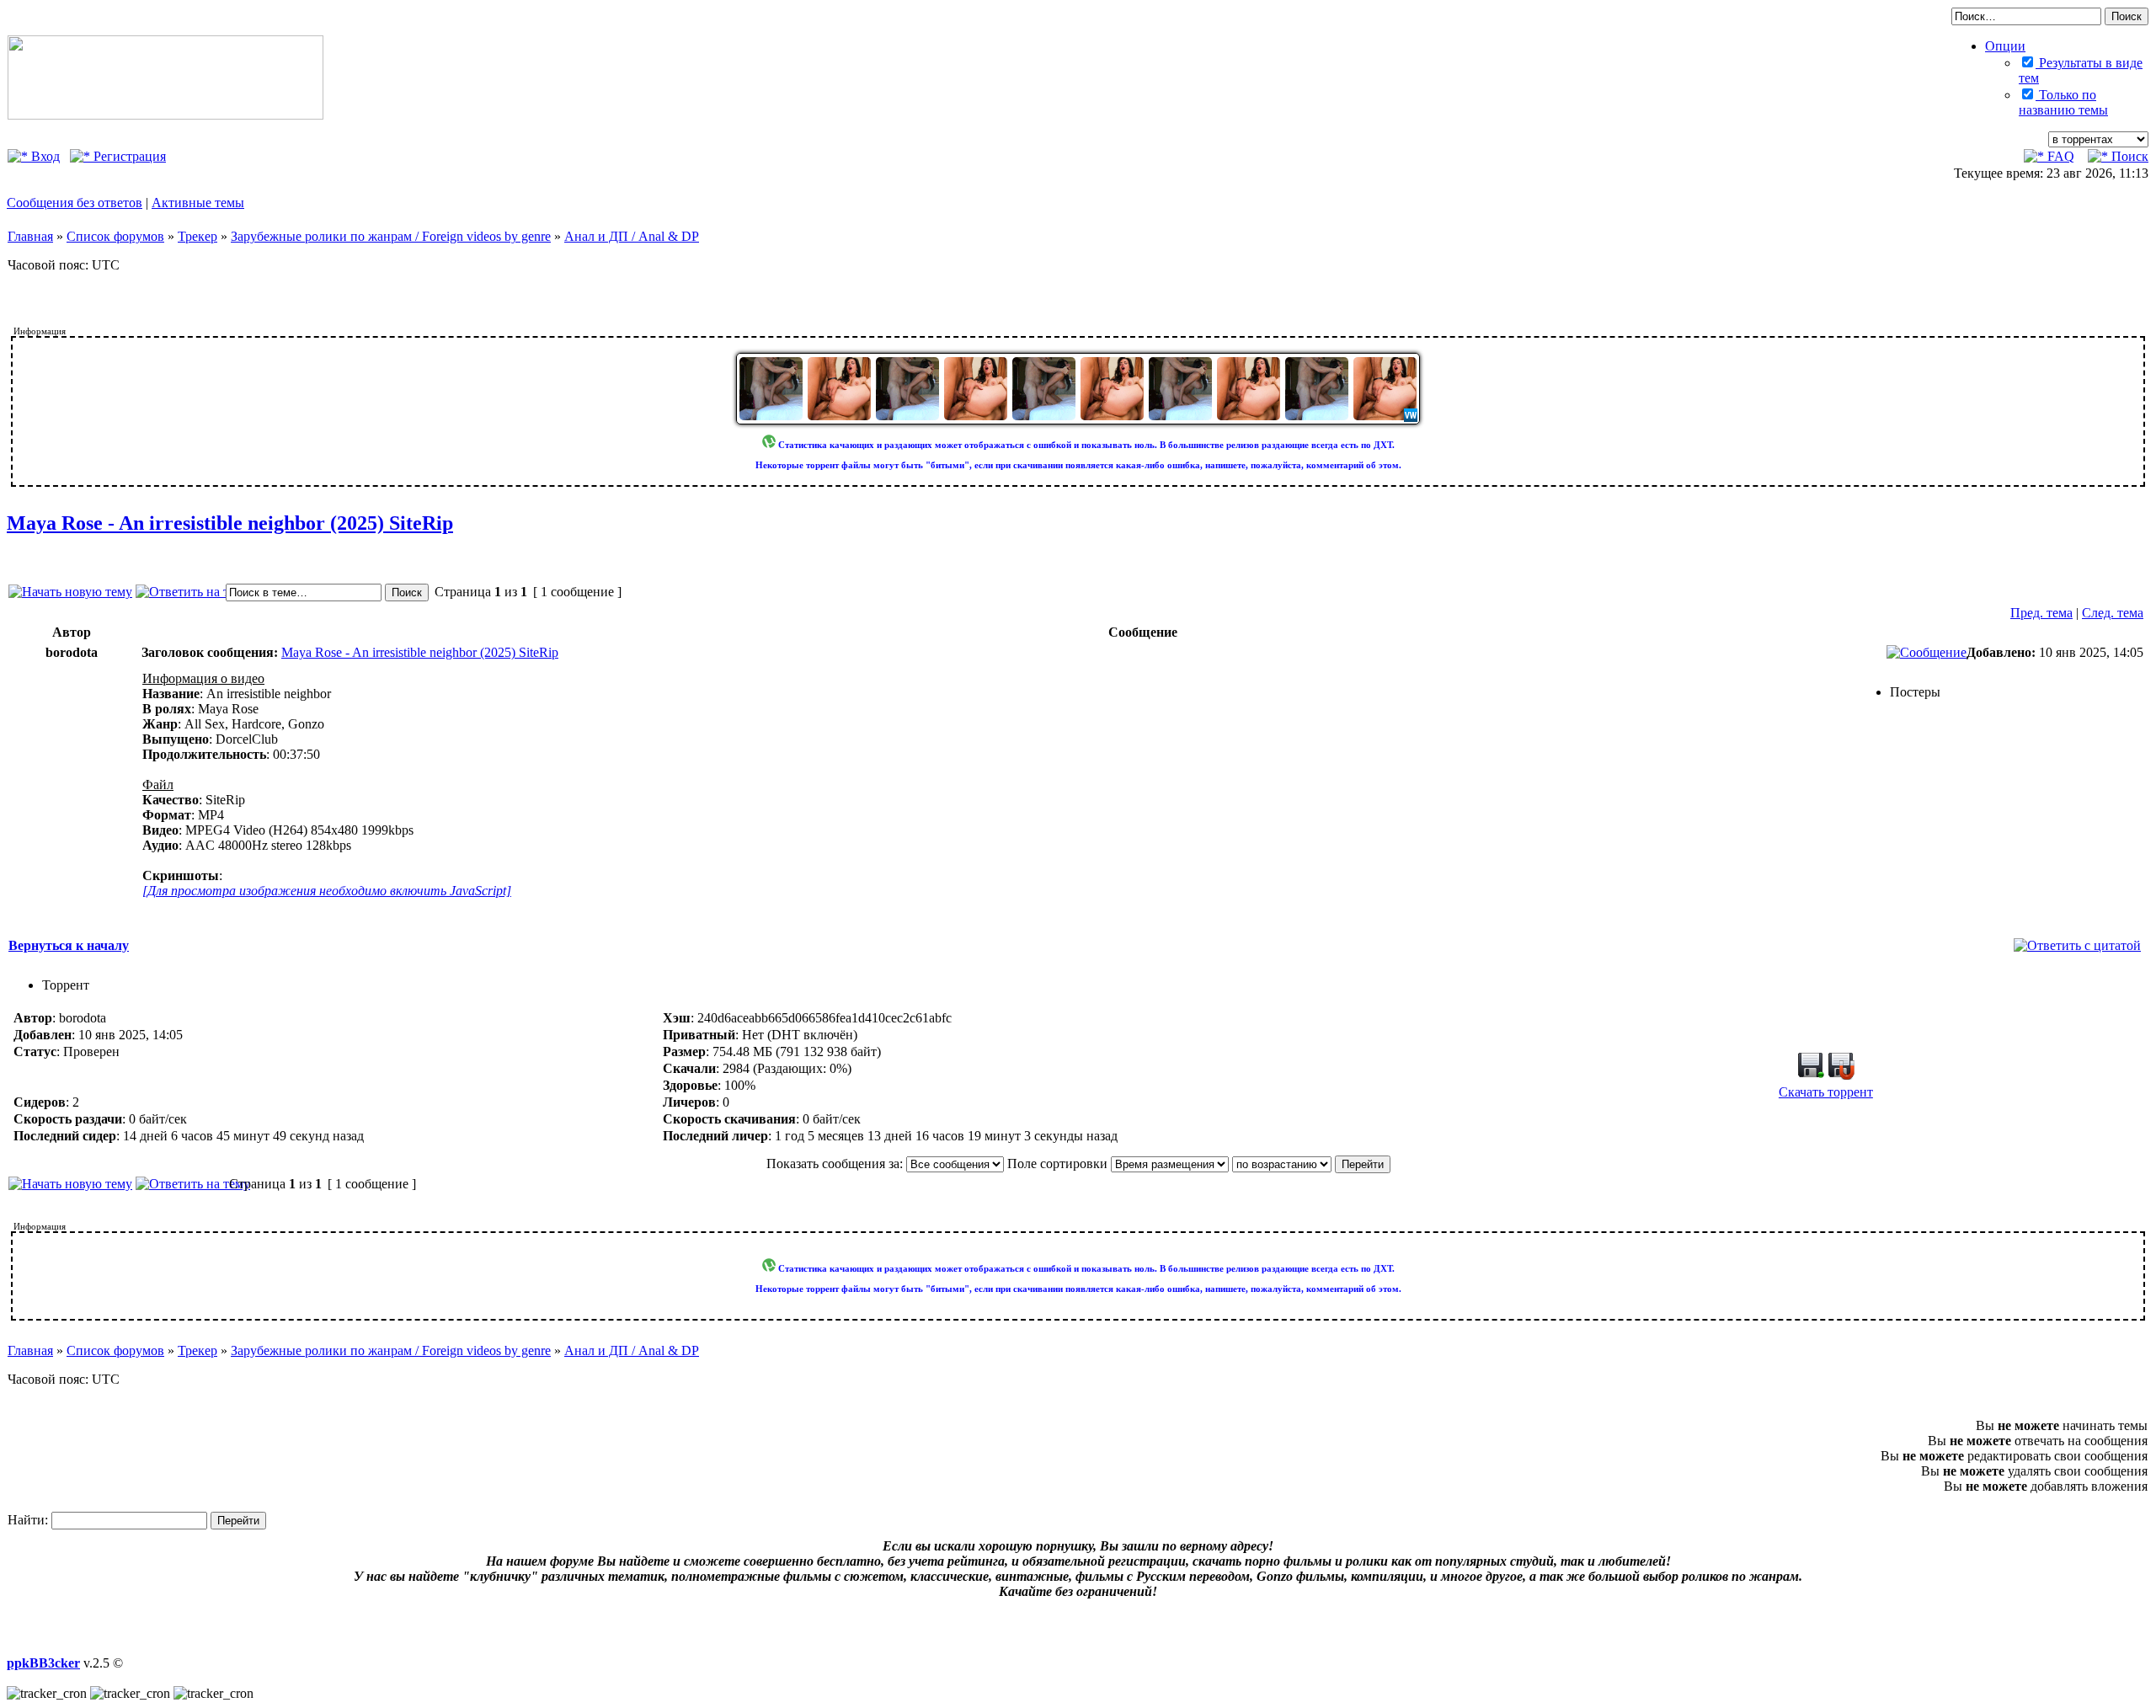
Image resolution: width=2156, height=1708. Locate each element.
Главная (30, 236)
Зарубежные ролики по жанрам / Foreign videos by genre (391, 236)
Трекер (197, 236)
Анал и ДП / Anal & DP (632, 236)
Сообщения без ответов (75, 203)
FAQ (2059, 156)
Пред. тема (2041, 613)
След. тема (2113, 613)
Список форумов (115, 236)
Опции (2005, 46)
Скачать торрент (1826, 1092)
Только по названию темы (2063, 102)
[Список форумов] (165, 115)
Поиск (2128, 156)
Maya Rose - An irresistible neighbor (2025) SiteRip (230, 523)
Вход (44, 156)
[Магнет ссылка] (1841, 1075)
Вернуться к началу (69, 945)
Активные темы (198, 203)
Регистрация (128, 156)
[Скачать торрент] (1811, 1075)
